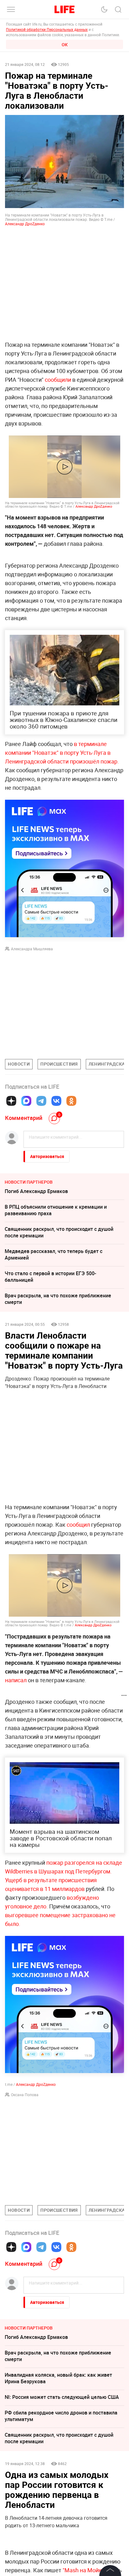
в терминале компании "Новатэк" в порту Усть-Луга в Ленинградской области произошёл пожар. (62, 753)
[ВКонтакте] (56, 1101)
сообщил (78, 1524)
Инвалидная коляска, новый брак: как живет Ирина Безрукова (58, 2378)
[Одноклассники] (71, 1101)
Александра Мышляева (32, 949)
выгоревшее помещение (38, 1915)
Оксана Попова (25, 2095)
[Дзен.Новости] (11, 1101)
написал (16, 1680)
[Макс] (26, 1101)
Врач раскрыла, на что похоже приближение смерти (58, 1299)
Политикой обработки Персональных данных (47, 29)
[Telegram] (41, 1101)
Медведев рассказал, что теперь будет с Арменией (54, 1254)
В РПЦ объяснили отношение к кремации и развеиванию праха (56, 1210)
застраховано (90, 1915)
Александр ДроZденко (25, 224)
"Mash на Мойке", (86, 2570)
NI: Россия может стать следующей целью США (62, 2397)
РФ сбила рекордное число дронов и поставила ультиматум (61, 2416)
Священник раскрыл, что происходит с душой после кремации (59, 1232)
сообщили (58, 380)
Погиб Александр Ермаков (36, 1191)
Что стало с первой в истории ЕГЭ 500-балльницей (50, 1277)
